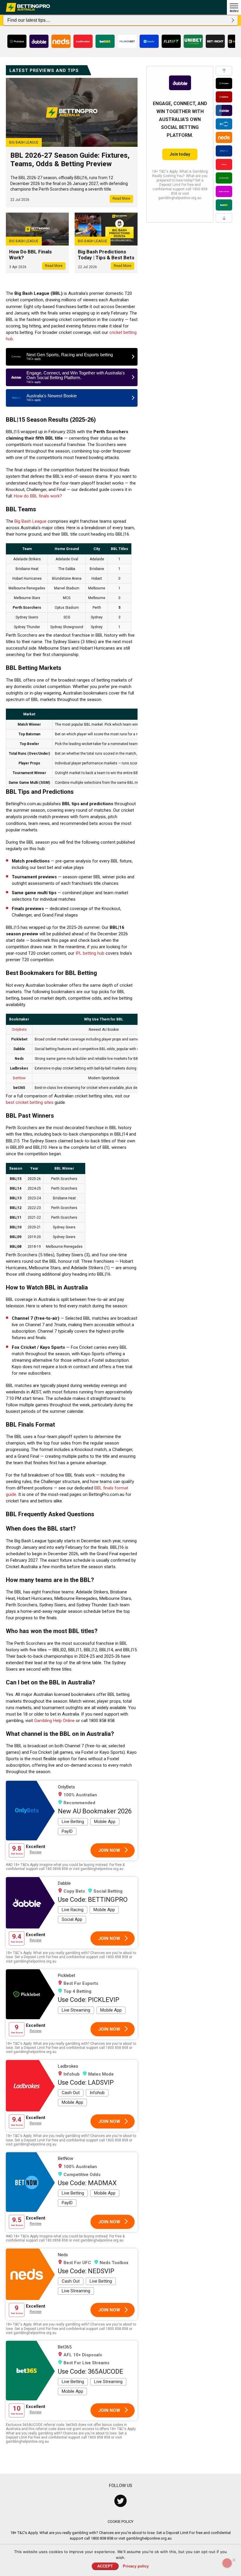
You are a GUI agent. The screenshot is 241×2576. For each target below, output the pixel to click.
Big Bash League (30, 521)
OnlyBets (19, 1030)
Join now (109, 1850)
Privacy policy (136, 2566)
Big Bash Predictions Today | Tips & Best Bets (106, 255)
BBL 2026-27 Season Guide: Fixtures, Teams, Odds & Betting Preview (70, 160)
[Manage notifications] (227, 2563)
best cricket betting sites (30, 1102)
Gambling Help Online (54, 1721)
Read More (121, 199)
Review (36, 1852)
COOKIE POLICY (120, 2522)
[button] (224, 71)
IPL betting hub (90, 953)
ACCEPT (105, 2566)
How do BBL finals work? (38, 496)
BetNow (19, 1078)
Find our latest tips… (29, 20)
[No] (234, 2560)
